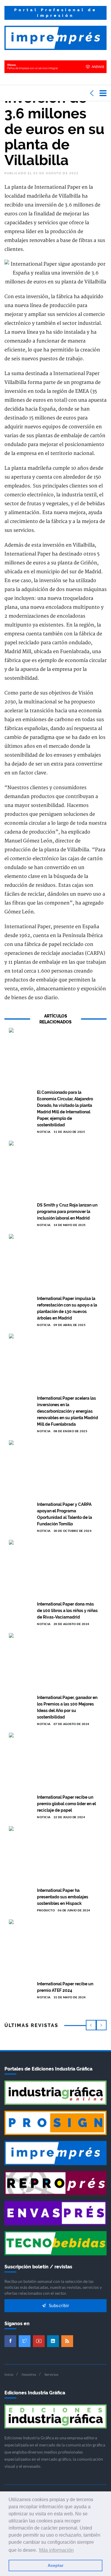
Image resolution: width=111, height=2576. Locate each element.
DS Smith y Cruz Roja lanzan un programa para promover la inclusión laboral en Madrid (67, 1212)
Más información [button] (56, 2550)
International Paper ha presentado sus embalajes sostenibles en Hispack (63, 1897)
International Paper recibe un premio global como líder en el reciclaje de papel (66, 1804)
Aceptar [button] (55, 2565)
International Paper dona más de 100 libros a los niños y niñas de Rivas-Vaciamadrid (67, 1611)
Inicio (9, 2374)
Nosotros (29, 2374)
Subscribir (58, 2306)
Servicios (51, 2374)
